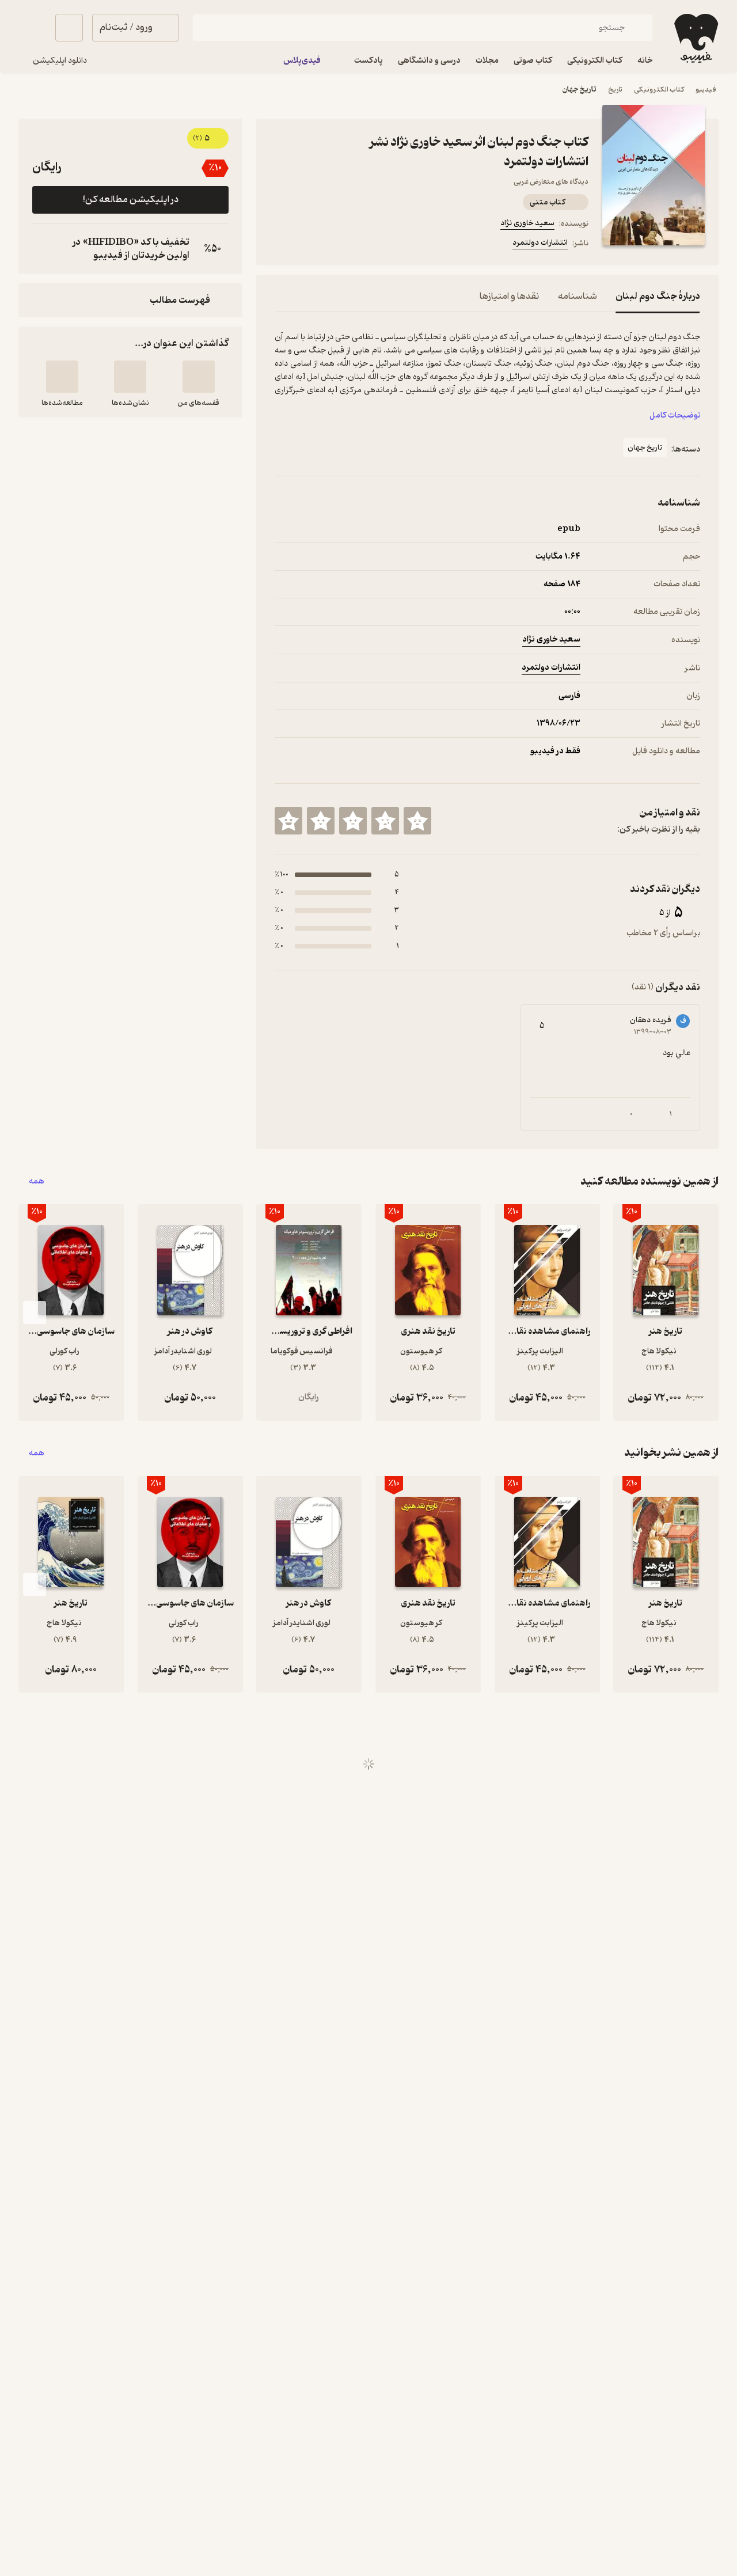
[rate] (417, 821)
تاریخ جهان (580, 90)
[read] (62, 377)
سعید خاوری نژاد (527, 223)
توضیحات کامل (675, 416)
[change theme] (32, 28)
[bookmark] (309, 245)
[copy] (44, 249)
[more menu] (282, 245)
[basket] (69, 28)
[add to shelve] (199, 377)
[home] (695, 38)
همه (37, 1181)
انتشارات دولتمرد (540, 243)
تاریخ (615, 90)
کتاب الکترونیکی (659, 90)
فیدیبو (706, 90)
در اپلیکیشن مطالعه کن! (131, 200)
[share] (337, 245)
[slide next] (35, 1312)
